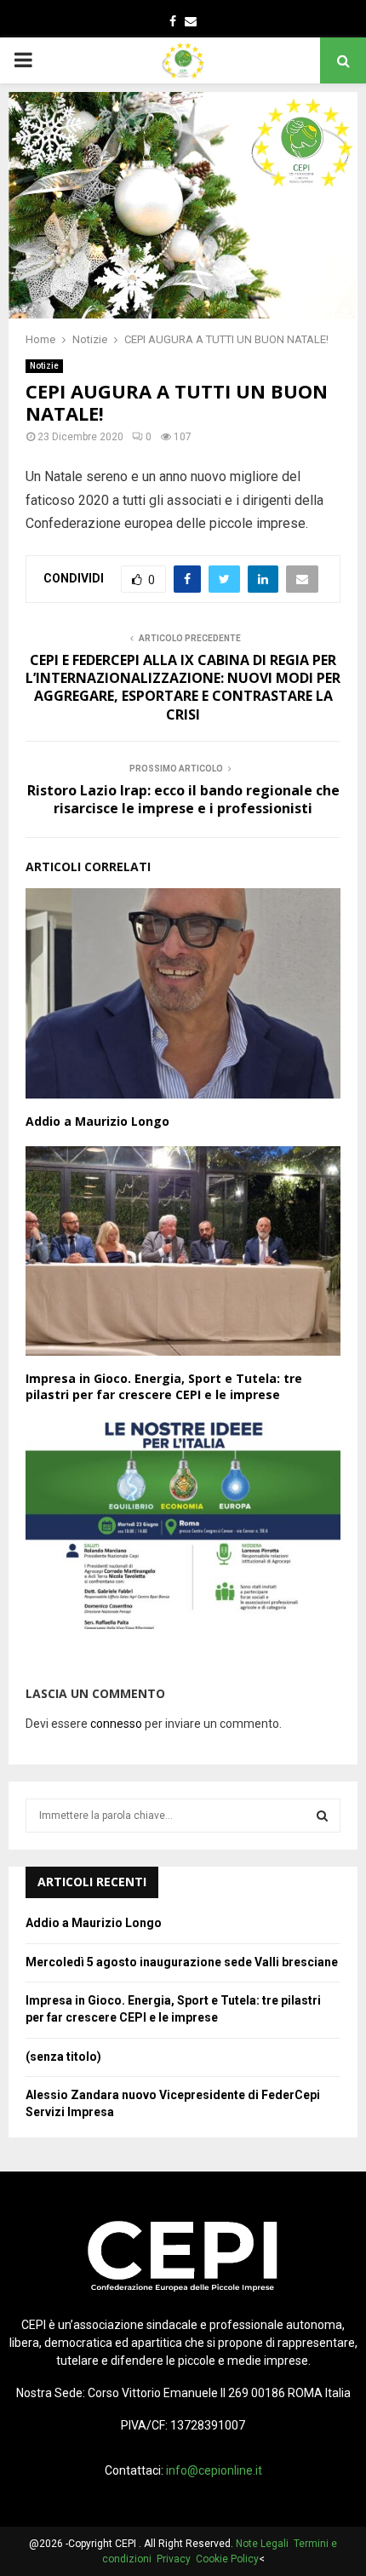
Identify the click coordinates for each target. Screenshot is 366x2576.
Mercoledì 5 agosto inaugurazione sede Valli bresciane (182, 1962)
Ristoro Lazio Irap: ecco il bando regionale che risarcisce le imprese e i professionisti (183, 799)
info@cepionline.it (214, 2470)
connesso (116, 1724)
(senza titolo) (63, 2057)
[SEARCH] (322, 1816)
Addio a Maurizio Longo (97, 1121)
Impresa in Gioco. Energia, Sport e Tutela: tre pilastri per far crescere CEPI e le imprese (164, 1386)
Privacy (176, 2559)
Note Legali (265, 2544)
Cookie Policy (227, 2559)
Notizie (44, 366)
